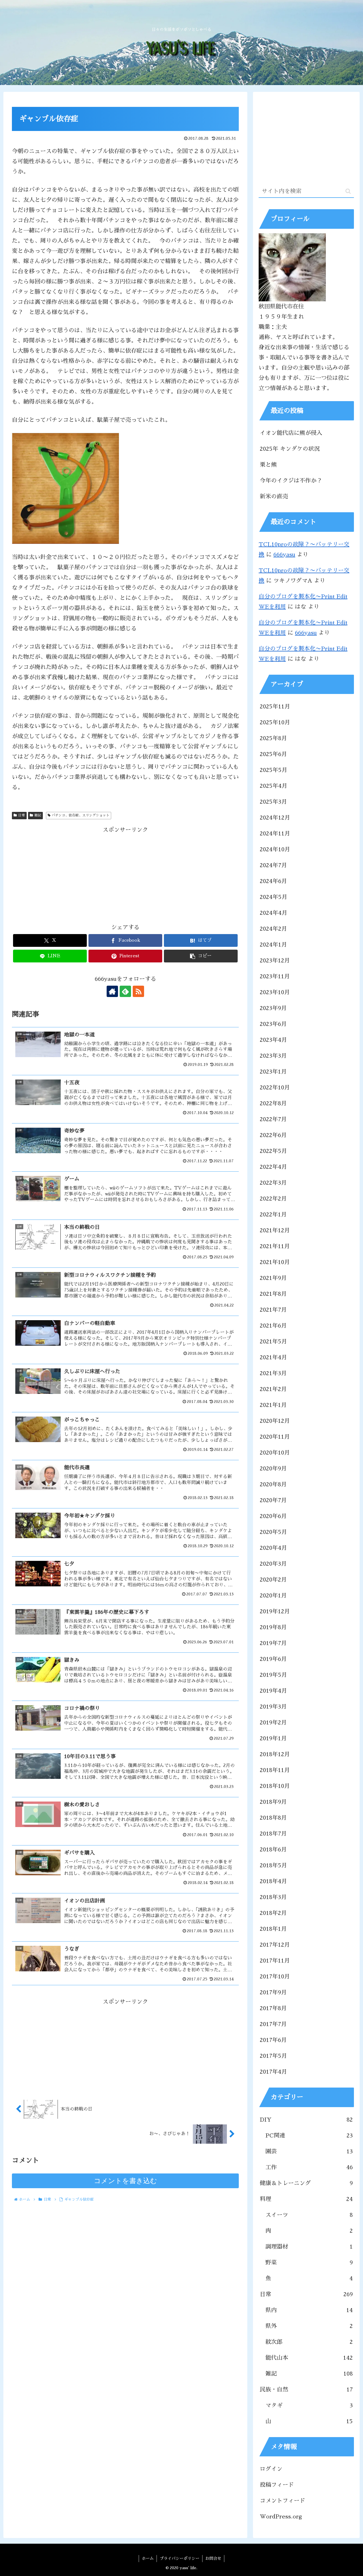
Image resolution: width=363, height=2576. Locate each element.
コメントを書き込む (125, 2181)
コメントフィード (282, 2501)
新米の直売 (274, 496)
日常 (22, 815)
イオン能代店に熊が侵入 (291, 433)
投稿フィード (277, 2485)
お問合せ (213, 2558)
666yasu (284, 554)
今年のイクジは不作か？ (291, 481)
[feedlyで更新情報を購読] (125, 991)
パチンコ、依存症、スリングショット (81, 815)
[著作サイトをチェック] (112, 991)
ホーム (148, 2558)
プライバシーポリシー (180, 2558)
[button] (201, 956)
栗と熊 (268, 465)
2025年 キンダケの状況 (290, 449)
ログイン (271, 2469)
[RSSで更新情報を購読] (138, 991)
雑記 (38, 815)
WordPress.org (281, 2516)
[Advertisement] (125, 875)
